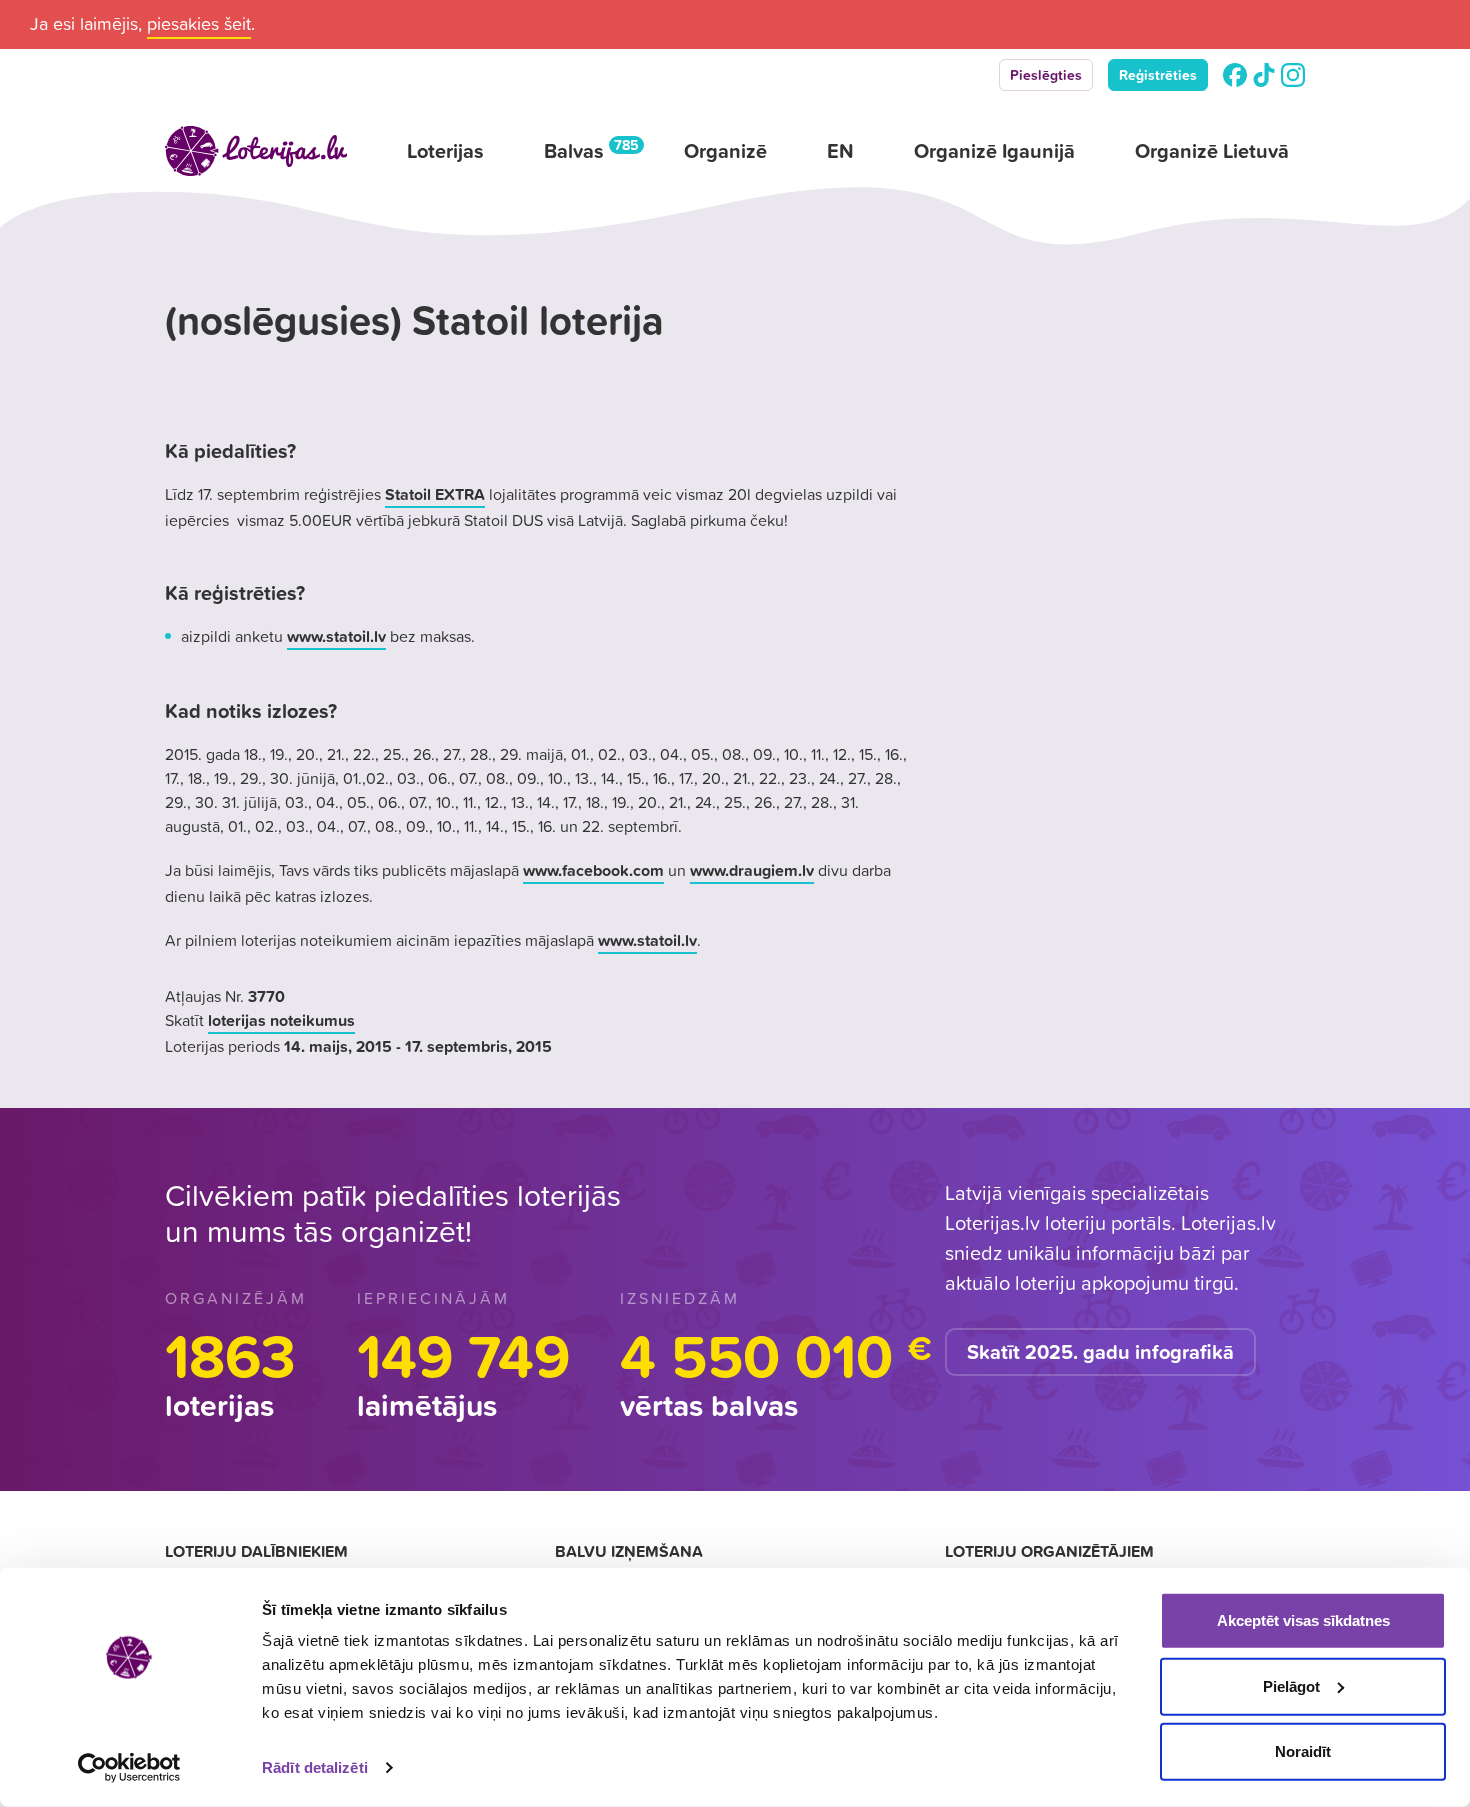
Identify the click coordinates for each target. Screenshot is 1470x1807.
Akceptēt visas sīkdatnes (1303, 1620)
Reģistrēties (1158, 75)
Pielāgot (1291, 1685)
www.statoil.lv (336, 636)
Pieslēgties (1046, 75)
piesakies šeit (199, 23)
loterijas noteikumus (281, 1020)
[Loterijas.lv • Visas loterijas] (256, 151)
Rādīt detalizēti (315, 1767)
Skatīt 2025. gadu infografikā (1100, 1352)
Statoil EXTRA (435, 494)
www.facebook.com (593, 870)
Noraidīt (1303, 1751)
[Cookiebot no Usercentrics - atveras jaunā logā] (129, 1768)
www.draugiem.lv (752, 870)
